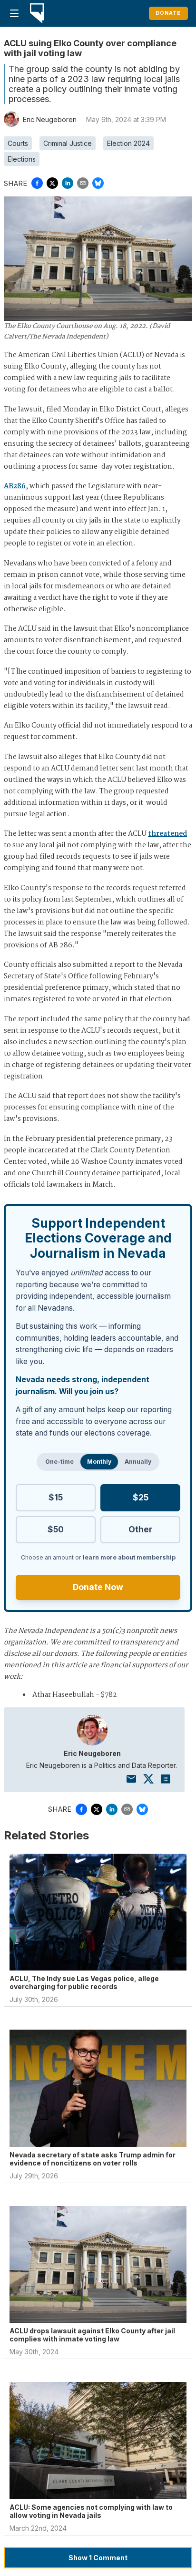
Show (98, 2558)
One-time (59, 1462)
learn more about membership (129, 1557)
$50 (56, 1529)
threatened (167, 834)
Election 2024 (128, 143)
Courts (18, 143)
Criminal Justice (68, 143)
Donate (168, 13)
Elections (22, 159)
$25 (141, 1497)
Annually (138, 1462)
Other (140, 1529)
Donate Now (98, 1587)
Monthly (99, 1462)
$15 (56, 1497)
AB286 (15, 486)
